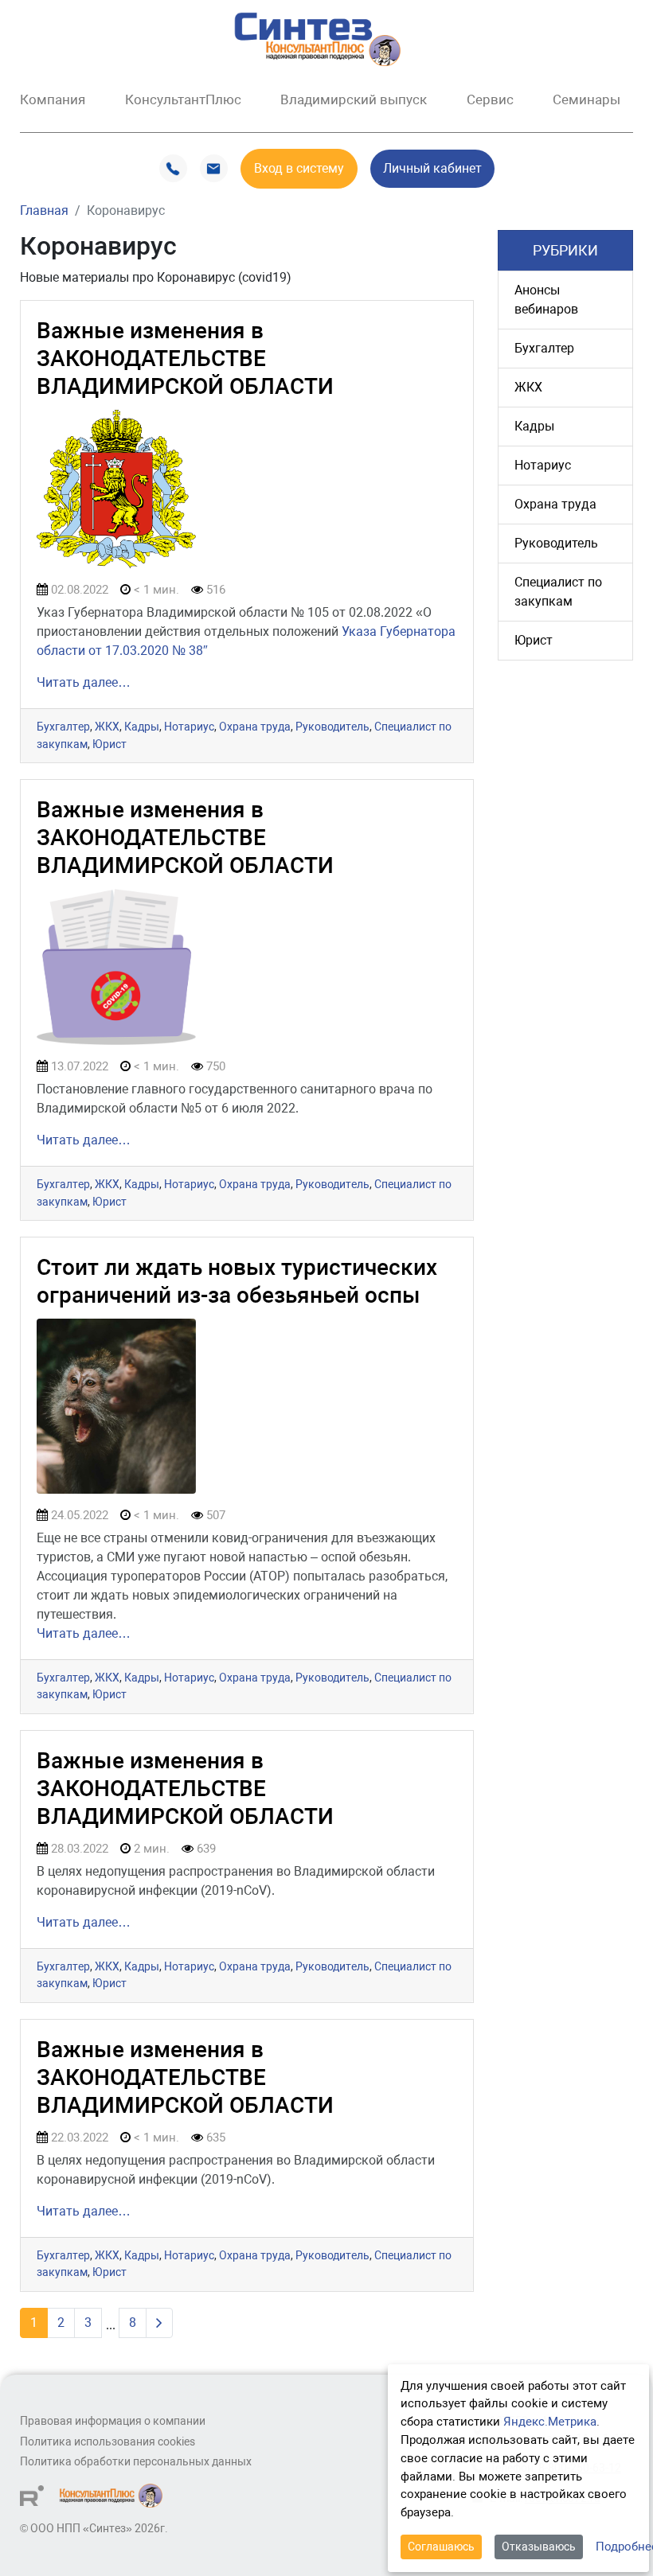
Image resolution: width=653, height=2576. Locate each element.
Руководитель (332, 727)
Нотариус (189, 727)
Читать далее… (84, 682)
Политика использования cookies (108, 2442)
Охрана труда (255, 727)
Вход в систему (299, 168)
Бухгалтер (63, 727)
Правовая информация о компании (113, 2421)
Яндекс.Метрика (550, 2422)
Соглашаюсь (441, 2547)
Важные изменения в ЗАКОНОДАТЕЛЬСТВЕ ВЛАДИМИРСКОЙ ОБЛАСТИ (185, 359)
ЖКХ (107, 727)
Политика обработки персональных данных (136, 2462)
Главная (44, 210)
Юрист (109, 744)
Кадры (142, 727)
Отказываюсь (539, 2547)
